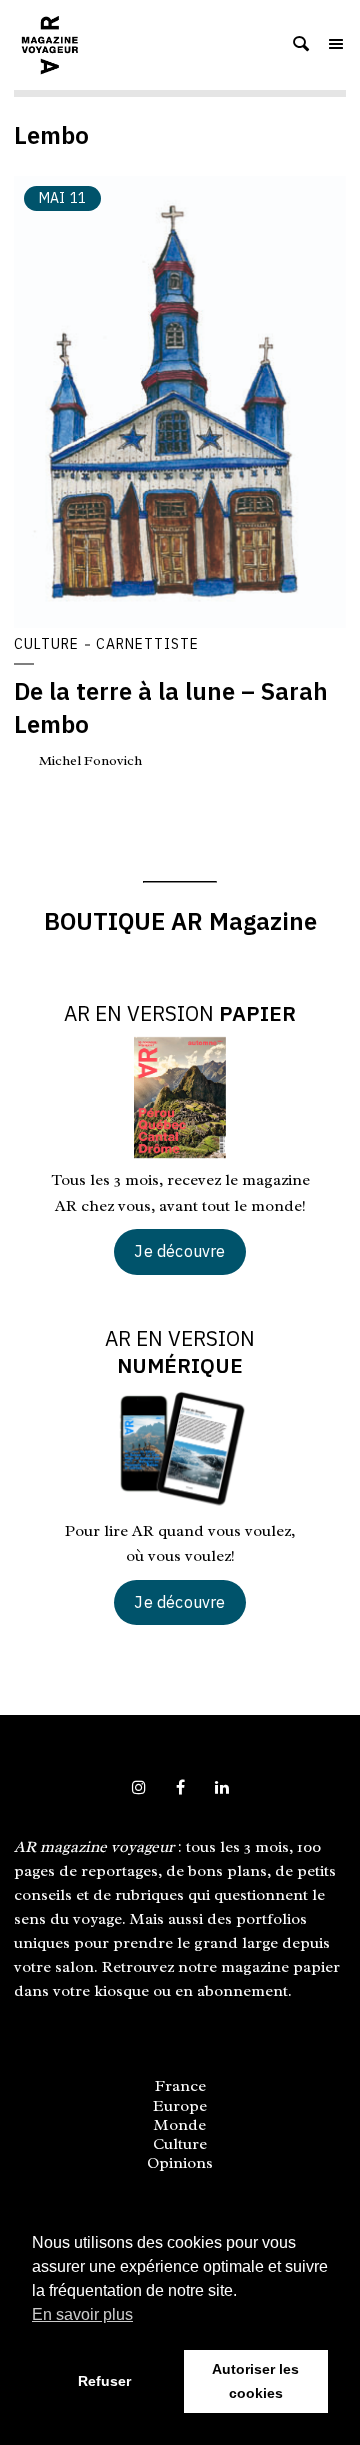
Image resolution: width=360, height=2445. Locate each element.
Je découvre (179, 1251)
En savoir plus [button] (82, 2314)
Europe (180, 2106)
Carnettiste (147, 644)
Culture (46, 644)
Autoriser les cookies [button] (255, 2381)
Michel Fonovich (90, 760)
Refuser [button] (104, 2381)
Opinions (180, 2163)
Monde (180, 2125)
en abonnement (231, 1991)
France (180, 2086)
